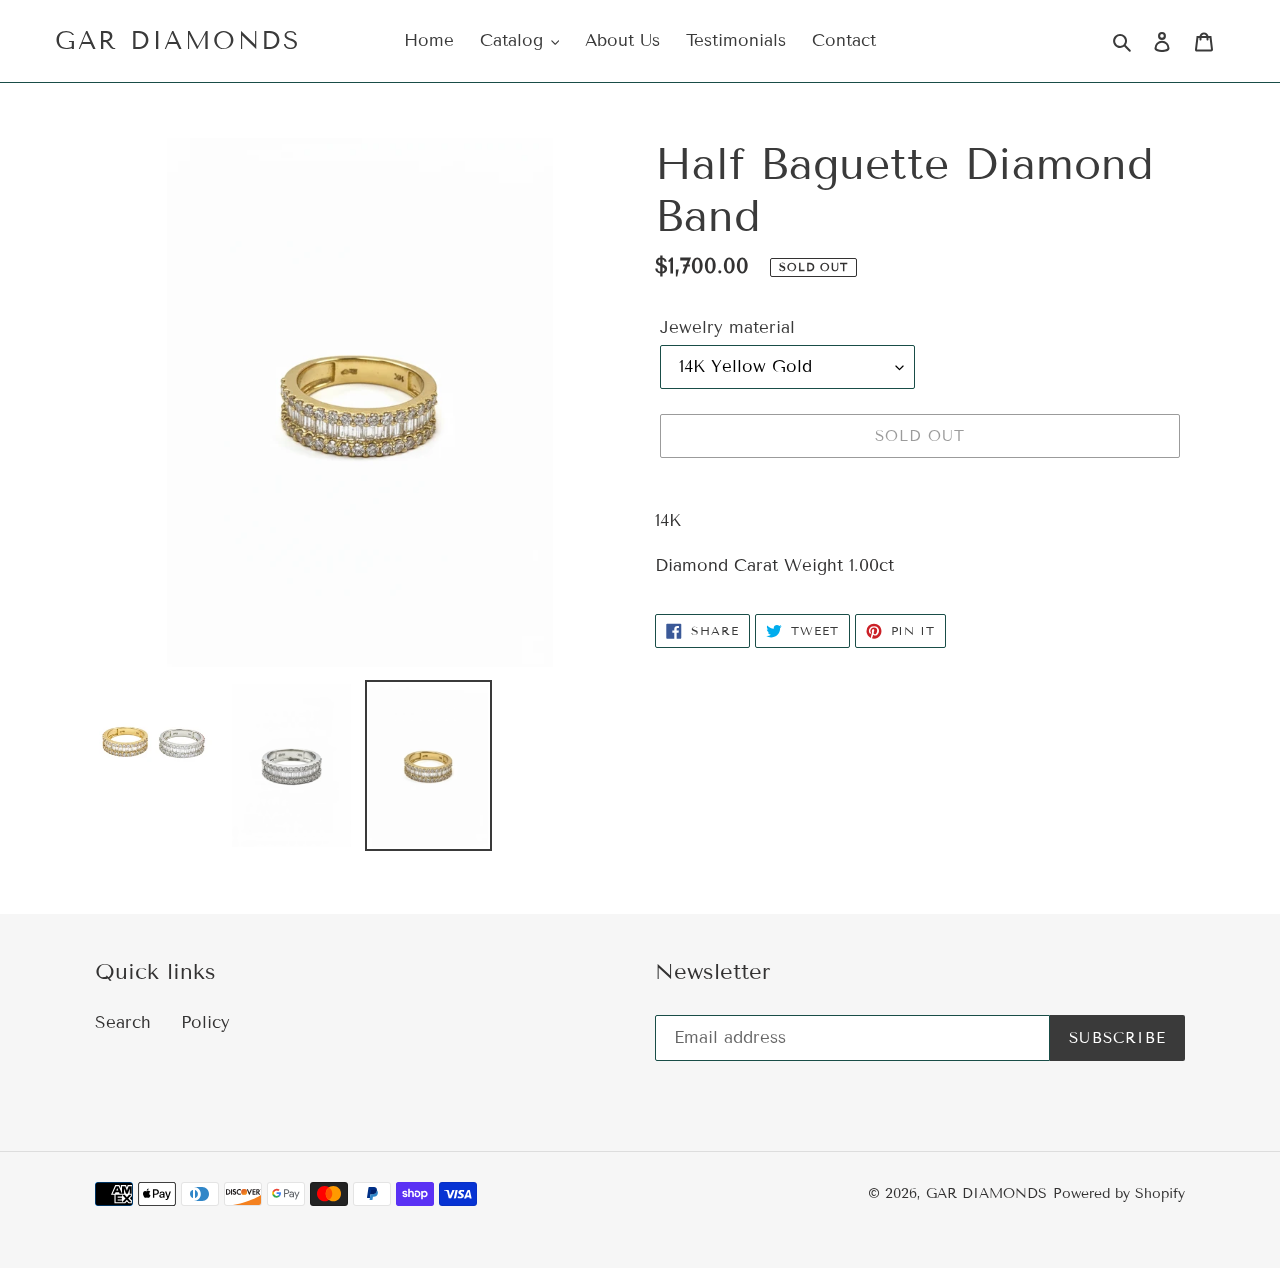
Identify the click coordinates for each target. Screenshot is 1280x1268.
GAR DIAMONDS (178, 41)
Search (123, 1022)
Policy (205, 1022)
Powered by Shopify (1119, 1193)
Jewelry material (727, 327)
